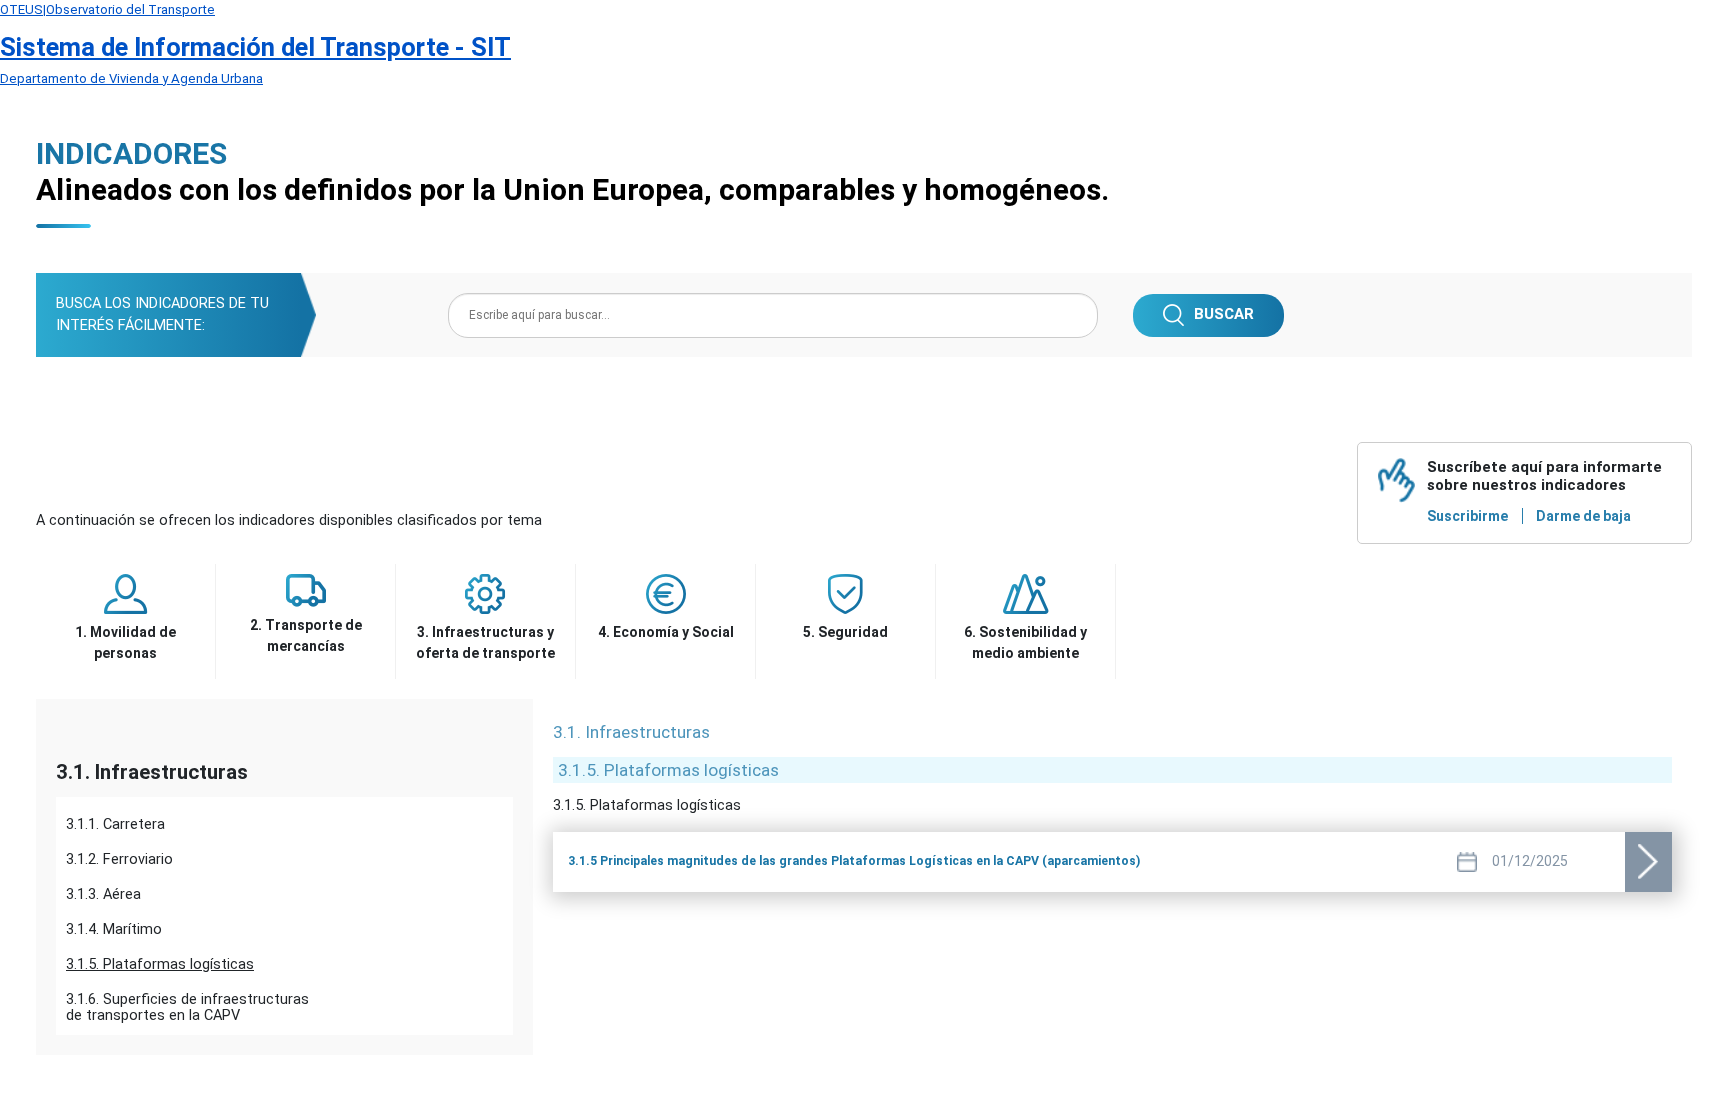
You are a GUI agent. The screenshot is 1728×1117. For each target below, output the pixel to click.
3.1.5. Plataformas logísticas (160, 964)
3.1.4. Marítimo (114, 929)
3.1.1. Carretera (115, 824)
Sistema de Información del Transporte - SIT (255, 47)
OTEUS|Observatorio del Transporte (107, 9)
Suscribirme (1467, 516)
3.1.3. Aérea (103, 894)
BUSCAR (1224, 314)
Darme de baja (1583, 516)
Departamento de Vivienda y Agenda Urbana (131, 78)
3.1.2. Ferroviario (119, 859)
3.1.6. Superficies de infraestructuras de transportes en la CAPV (187, 1004)
